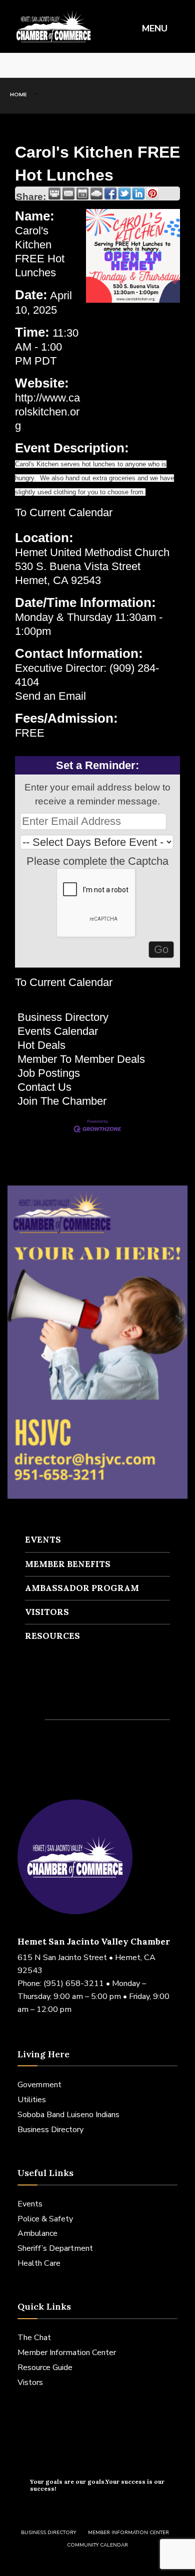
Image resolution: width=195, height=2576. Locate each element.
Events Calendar (58, 1031)
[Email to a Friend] (68, 194)
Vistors (30, 2382)
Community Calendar (97, 2545)
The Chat (34, 2338)
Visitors (47, 1612)
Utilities (32, 2100)
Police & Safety (45, 2219)
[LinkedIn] (45, 66)
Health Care (39, 2263)
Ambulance (37, 2233)
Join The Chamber (62, 1101)
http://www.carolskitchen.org (47, 412)
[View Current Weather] (96, 194)
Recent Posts (66, 1699)
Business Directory (63, 1017)
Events (43, 1540)
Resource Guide (45, 2368)
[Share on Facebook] (110, 194)
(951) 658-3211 (74, 1983)
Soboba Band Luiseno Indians (68, 2115)
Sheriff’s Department (55, 2248)
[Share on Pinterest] (152, 194)
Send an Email (50, 696)
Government (39, 2085)
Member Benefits (68, 1564)
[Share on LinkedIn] (138, 194)
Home (18, 94)
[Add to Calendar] (82, 194)
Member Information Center (67, 2353)
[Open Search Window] (180, 66)
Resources (52, 1636)
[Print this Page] (54, 194)
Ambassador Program (82, 1588)
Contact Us (44, 1087)
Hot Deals (41, 1045)
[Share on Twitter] (124, 194)
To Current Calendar (64, 512)
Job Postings (49, 1073)
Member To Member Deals (81, 1059)
